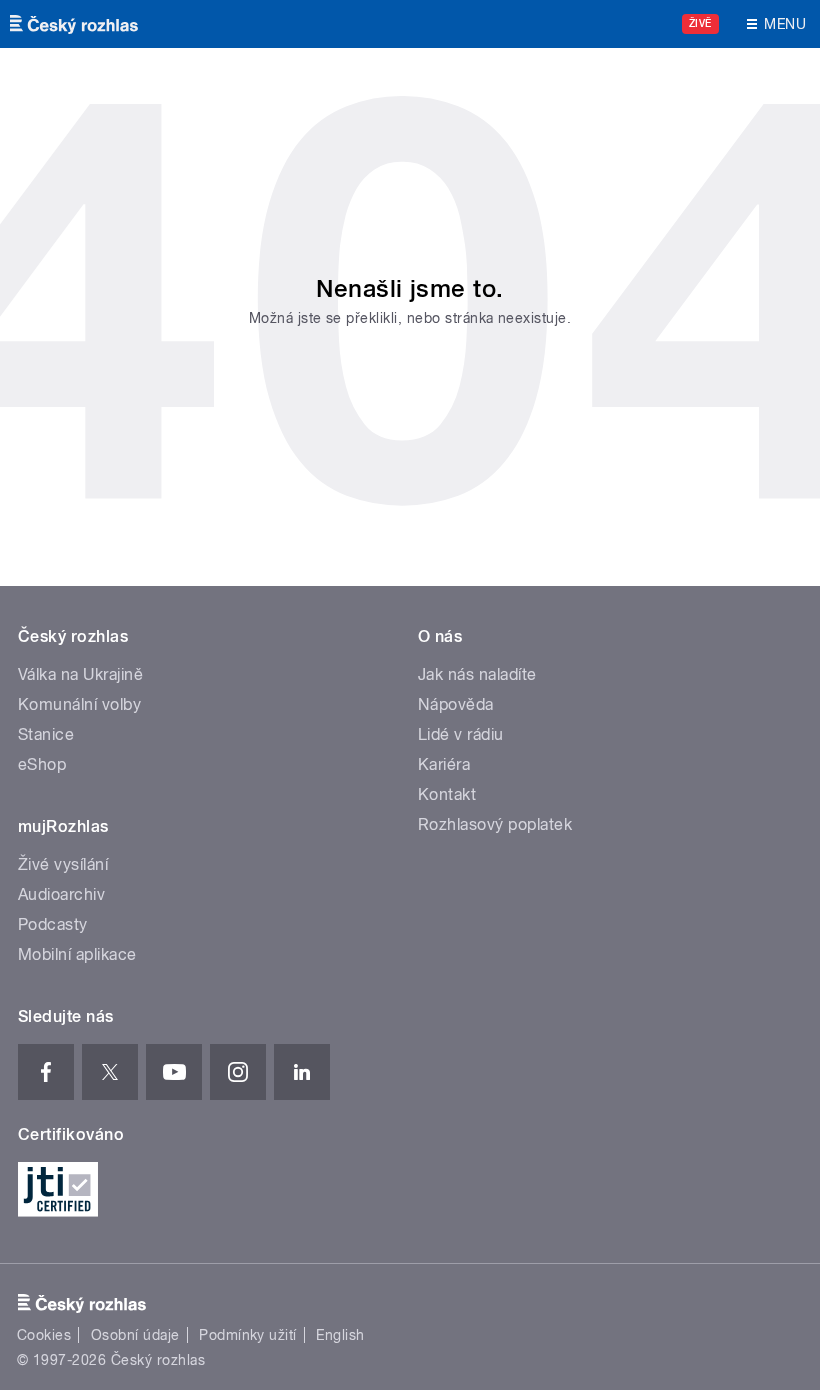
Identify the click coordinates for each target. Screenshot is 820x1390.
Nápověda (456, 704)
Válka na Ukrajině (80, 674)
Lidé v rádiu (461, 734)
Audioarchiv (61, 894)
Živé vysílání (63, 864)
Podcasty (53, 924)
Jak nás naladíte (477, 674)
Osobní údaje (135, 1335)
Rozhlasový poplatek (495, 824)
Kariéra (444, 764)
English (340, 1335)
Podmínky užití (248, 1335)
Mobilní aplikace (77, 954)
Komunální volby (79, 704)
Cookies (44, 1335)
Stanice (46, 734)
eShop (42, 764)
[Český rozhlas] (74, 24)
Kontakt (447, 794)
